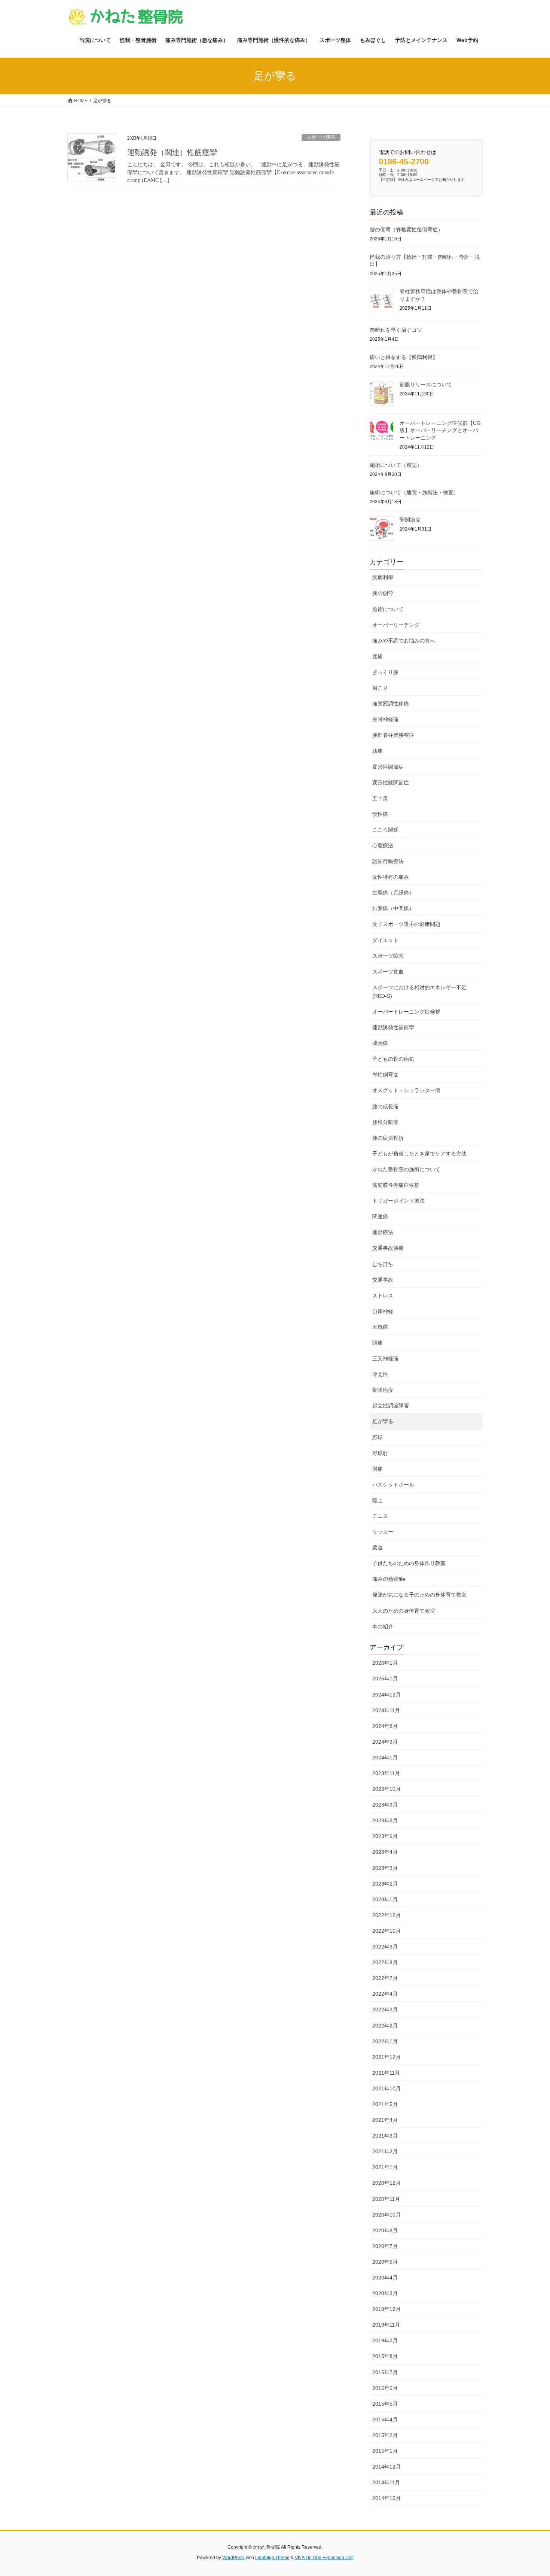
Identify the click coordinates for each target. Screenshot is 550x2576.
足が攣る (383, 1421)
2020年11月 (386, 2199)
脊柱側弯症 (385, 1075)
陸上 (378, 1500)
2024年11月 (386, 1710)
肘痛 (378, 1469)
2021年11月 (386, 2073)
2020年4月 (385, 2278)
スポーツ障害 (321, 137)
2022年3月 (385, 2010)
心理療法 (383, 845)
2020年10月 (386, 2215)
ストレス (383, 1295)
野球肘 (380, 1453)
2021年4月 (385, 2120)
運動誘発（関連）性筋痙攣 (172, 152)
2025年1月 (385, 1679)
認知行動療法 (388, 861)
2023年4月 (385, 1852)
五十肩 (380, 798)
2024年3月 (385, 1742)
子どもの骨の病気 (393, 1059)
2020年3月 (385, 2293)
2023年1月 (385, 1899)
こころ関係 (385, 830)
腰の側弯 (383, 593)
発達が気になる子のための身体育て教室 (419, 1595)
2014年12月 (386, 2467)
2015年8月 (385, 2356)
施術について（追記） (396, 465)
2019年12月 (386, 2309)
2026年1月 (385, 1663)
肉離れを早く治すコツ (396, 330)
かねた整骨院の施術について (406, 1169)
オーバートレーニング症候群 (406, 1012)
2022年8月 (385, 1962)
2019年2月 (385, 2340)
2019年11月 (386, 2325)
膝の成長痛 (385, 1106)
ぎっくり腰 (385, 672)
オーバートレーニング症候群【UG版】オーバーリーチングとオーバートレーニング (440, 430)
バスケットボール (393, 1485)
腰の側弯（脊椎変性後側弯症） (406, 230)
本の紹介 (383, 1626)
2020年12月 (386, 2183)
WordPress (233, 2558)
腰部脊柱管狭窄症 (393, 735)
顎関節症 (410, 520)
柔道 (378, 1547)
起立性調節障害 (391, 1406)
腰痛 (378, 656)
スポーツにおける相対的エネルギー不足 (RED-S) (419, 992)
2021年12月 (386, 2057)
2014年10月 (386, 2498)
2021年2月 (385, 2151)
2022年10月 (386, 1931)
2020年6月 (385, 2262)
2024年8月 (385, 1726)
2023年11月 (386, 1773)
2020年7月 (385, 2246)
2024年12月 (386, 1695)
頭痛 (378, 1343)
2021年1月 (385, 2167)
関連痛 (380, 1216)
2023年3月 (385, 1868)
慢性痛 (380, 814)
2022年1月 (385, 2041)
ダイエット (385, 940)
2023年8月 (385, 1820)
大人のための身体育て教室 (404, 1611)
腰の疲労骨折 (388, 1138)
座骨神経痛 (385, 719)
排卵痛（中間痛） (393, 908)
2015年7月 (385, 2372)
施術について (388, 609)
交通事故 (383, 1280)
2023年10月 (386, 1789)
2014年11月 (386, 2482)
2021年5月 (385, 2104)
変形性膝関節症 (391, 783)
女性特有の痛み (391, 877)
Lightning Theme (272, 2558)
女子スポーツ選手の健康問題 (406, 924)
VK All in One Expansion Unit (324, 2558)
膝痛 (378, 751)
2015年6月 (385, 2388)
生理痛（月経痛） (393, 893)
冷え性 (380, 1374)
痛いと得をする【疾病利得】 (404, 357)
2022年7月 (385, 1978)
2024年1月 (385, 1758)
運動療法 (383, 1232)
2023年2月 (385, 1884)
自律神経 (383, 1311)
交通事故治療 (388, 1248)
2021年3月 (385, 2136)
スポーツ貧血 (388, 972)
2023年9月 (385, 1805)
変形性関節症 (388, 767)
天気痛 (380, 1327)
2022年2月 (385, 2026)
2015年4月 (385, 2419)
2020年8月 (385, 2230)
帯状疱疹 (383, 1390)
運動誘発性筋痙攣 (393, 1027)
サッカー (383, 1532)
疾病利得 (383, 577)
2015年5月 (385, 2404)
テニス (380, 1516)
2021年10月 (386, 2089)
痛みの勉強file (389, 1579)
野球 (378, 1437)
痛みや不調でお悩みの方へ (404, 641)
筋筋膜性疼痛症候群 (396, 1185)
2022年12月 (386, 1915)
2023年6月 (385, 1836)
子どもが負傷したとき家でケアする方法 (419, 1154)
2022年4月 (385, 1994)
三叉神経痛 (385, 1358)
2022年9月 (385, 1947)
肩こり (380, 688)
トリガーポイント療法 (398, 1201)
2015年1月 (385, 2451)
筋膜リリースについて (426, 385)
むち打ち (383, 1264)
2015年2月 (385, 2435)
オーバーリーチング (396, 625)
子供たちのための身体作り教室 (409, 1563)
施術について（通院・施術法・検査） (414, 492)
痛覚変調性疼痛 (391, 704)
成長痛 (380, 1043)
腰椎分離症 (385, 1122)
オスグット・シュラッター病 (406, 1090)
